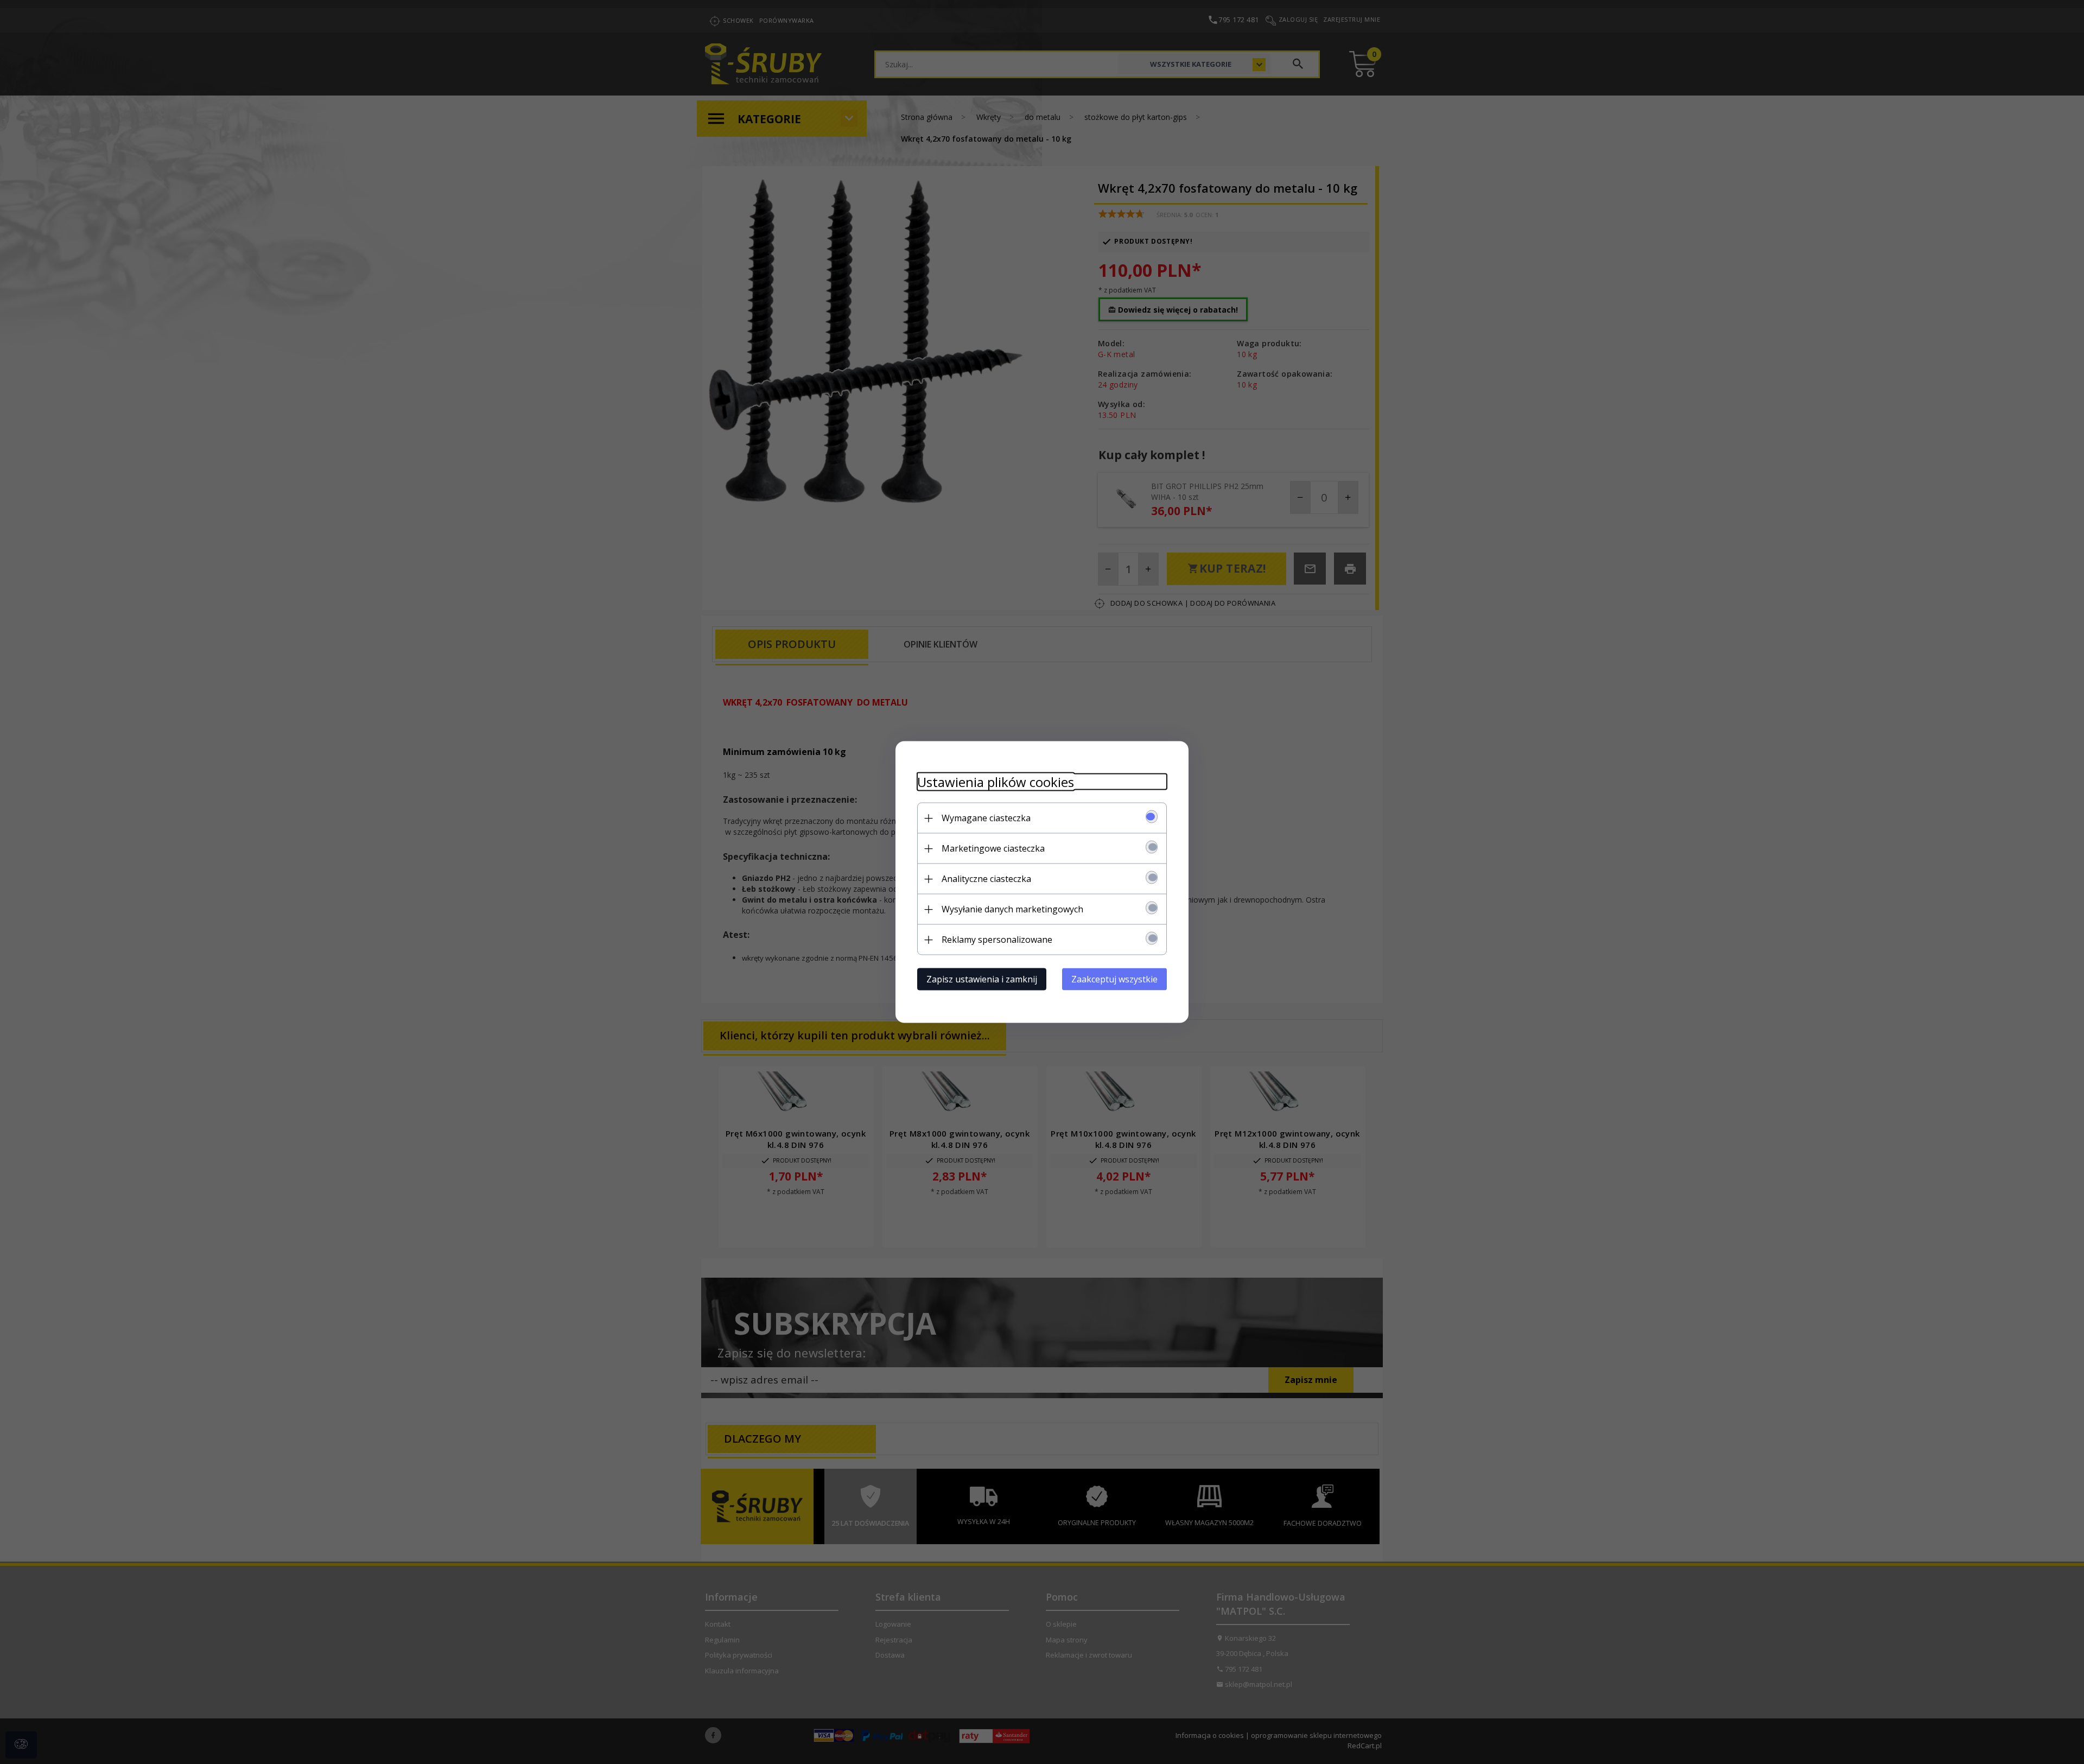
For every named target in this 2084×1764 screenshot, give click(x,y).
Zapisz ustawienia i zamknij (982, 979)
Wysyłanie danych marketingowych (1012, 909)
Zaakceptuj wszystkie (1114, 979)
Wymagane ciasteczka (986, 818)
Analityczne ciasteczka (986, 879)
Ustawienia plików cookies (996, 782)
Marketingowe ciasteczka (993, 848)
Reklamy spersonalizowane (997, 940)
